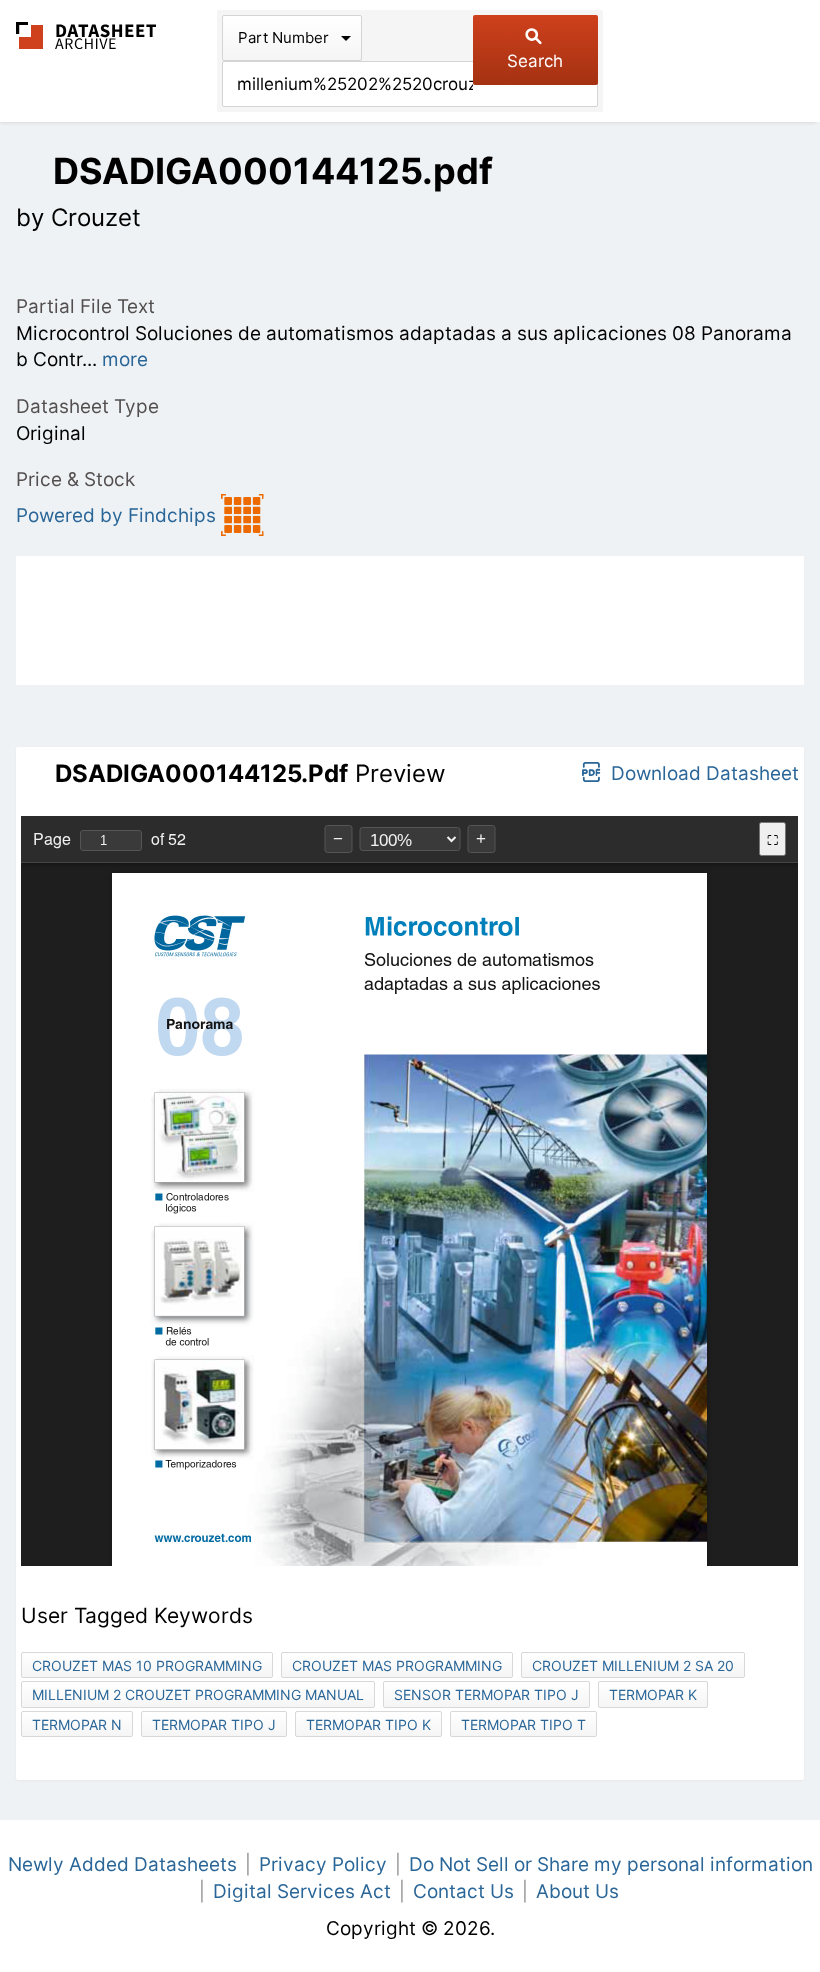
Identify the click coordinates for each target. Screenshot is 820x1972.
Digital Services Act (302, 1891)
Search (535, 61)
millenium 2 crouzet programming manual (198, 1694)
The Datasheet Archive (86, 35)
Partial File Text (85, 306)
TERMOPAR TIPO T (523, 1724)
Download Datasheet (705, 773)
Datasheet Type (87, 406)
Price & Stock (75, 479)
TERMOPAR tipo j (214, 1724)
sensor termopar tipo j (486, 1694)
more (125, 359)
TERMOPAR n (77, 1724)
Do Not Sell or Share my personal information (611, 1864)
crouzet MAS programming (397, 1665)
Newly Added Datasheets (122, 1864)
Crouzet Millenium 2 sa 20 (633, 1665)
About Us (577, 1891)
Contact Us (463, 1891)
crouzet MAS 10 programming (147, 1665)
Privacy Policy (323, 1864)
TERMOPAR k (653, 1694)
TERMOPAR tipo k (368, 1724)
